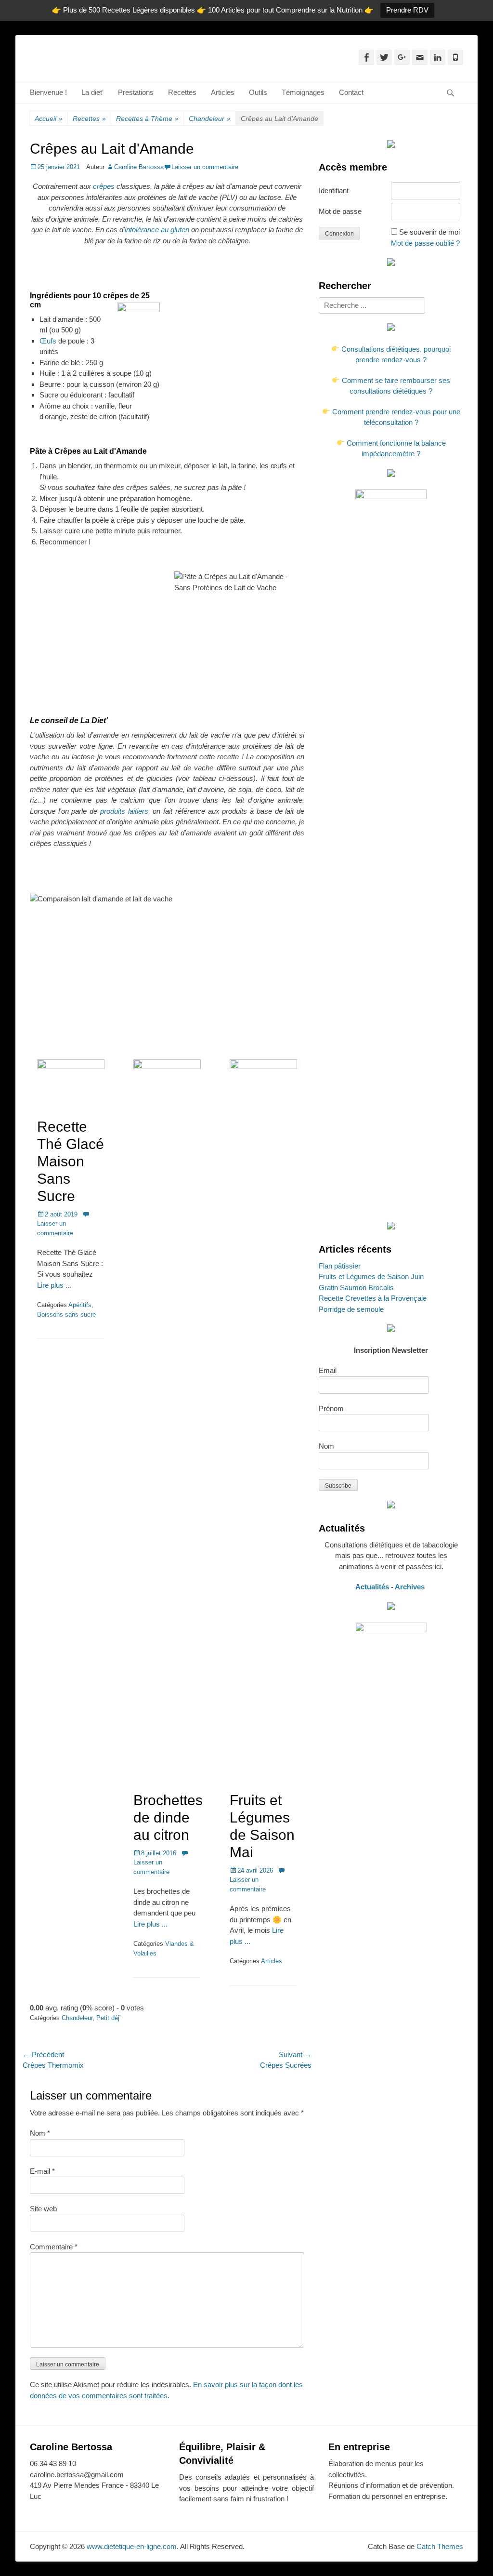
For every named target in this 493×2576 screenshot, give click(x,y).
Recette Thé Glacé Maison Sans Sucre (71, 1161)
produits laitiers (124, 811)
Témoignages (303, 92)
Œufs (49, 341)
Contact (351, 92)
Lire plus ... (54, 1285)
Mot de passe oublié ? (425, 243)
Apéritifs (80, 1305)
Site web (43, 2209)
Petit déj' (108, 2018)
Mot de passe (340, 211)
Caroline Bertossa (139, 167)
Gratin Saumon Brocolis (356, 1288)
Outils (258, 92)
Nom (40, 2133)
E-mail (42, 2171)
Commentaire (54, 2247)
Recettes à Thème (147, 119)
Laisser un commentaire (205, 167)
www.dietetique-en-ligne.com (132, 2546)
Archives (411, 1587)
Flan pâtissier (340, 1266)
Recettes (182, 92)
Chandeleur (210, 119)
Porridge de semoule (351, 1309)
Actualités (372, 1587)
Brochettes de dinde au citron (168, 1817)
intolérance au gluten (157, 230)
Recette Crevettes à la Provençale (373, 1298)
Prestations (136, 92)
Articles (223, 92)
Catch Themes (440, 2546)
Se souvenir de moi (429, 232)
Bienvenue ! (48, 92)
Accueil (49, 119)
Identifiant (334, 191)
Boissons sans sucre (66, 1314)
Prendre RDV (407, 10)
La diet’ (92, 92)
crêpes (105, 186)
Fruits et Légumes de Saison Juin (371, 1276)
